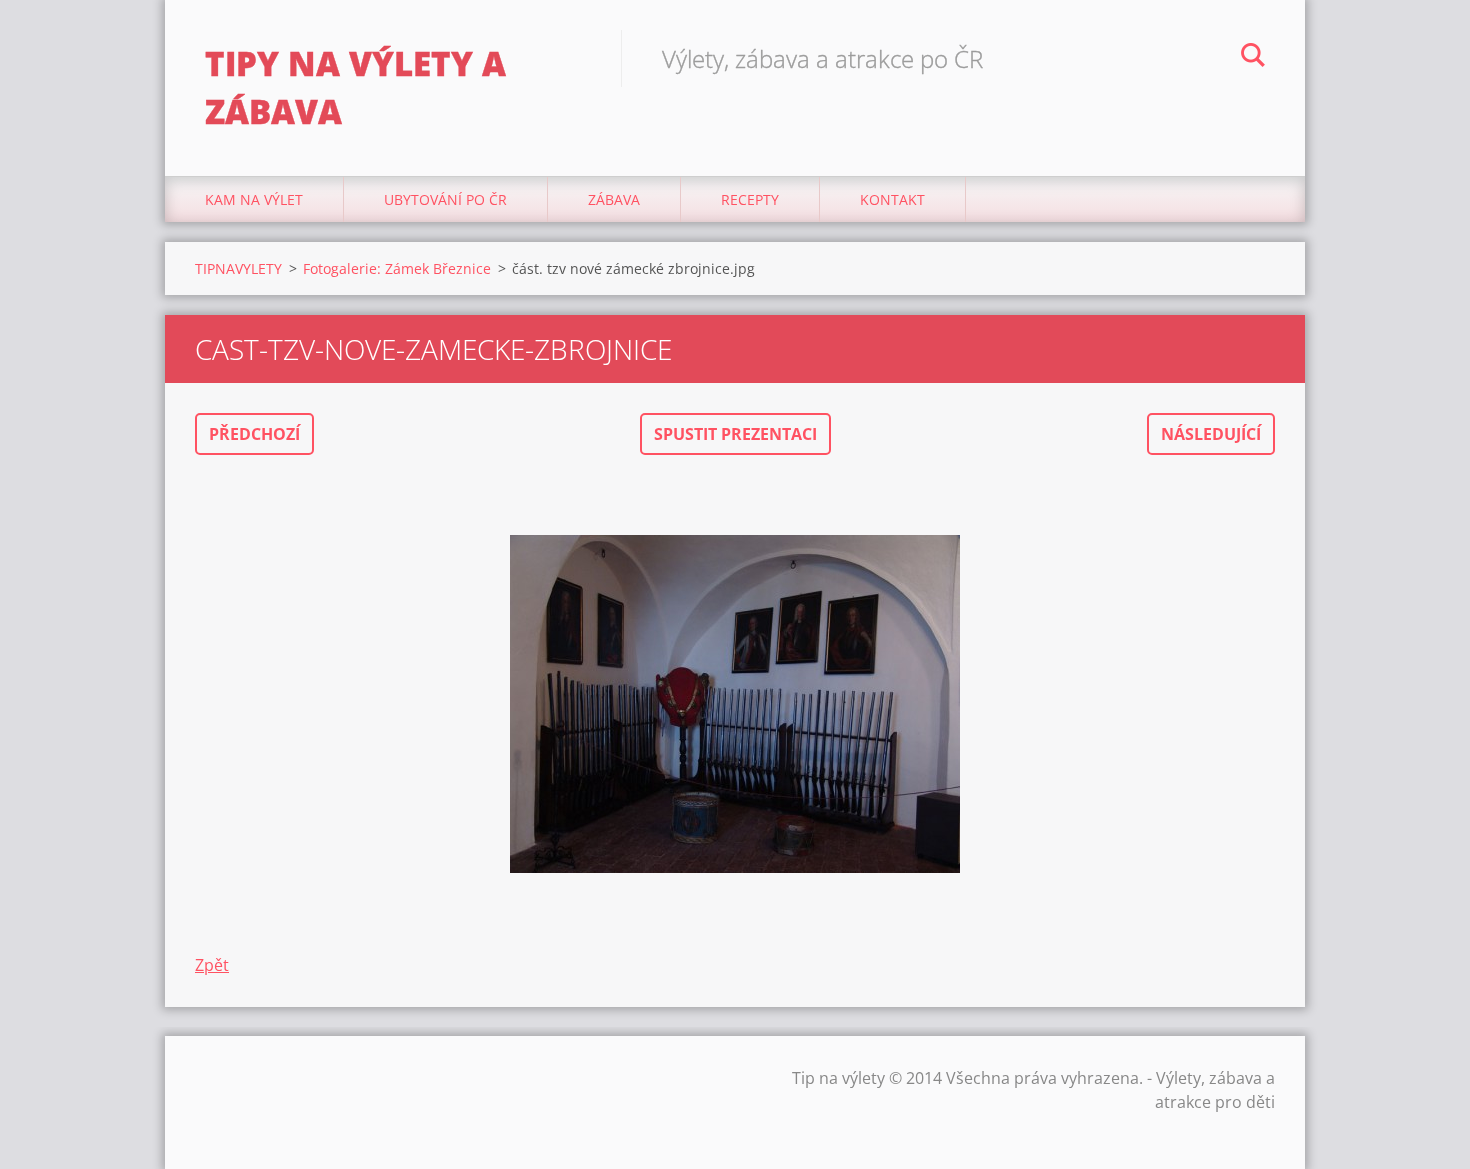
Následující (1211, 434)
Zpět (212, 965)
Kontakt (892, 199)
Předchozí (254, 434)
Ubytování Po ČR (445, 199)
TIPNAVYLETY (238, 268)
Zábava (614, 199)
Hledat (1253, 58)
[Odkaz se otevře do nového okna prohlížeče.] (735, 704)
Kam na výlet (254, 199)
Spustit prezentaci (735, 434)
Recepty (750, 199)
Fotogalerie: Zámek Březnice (397, 268)
